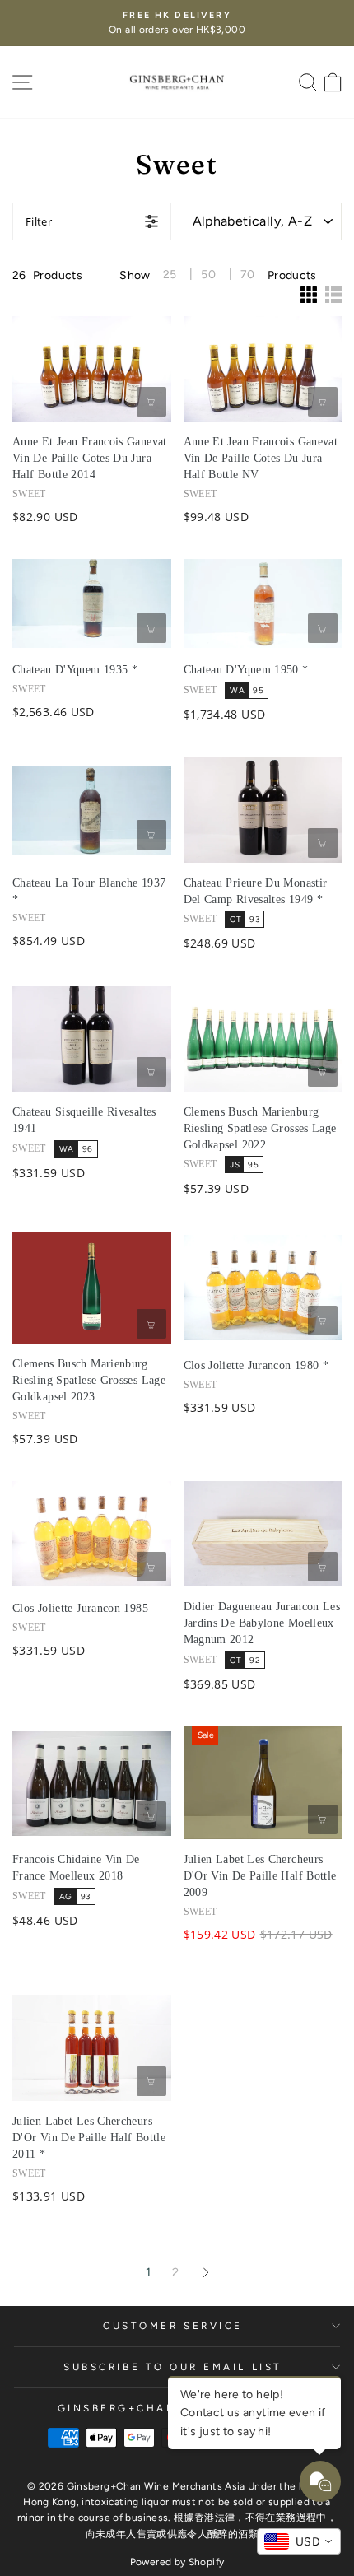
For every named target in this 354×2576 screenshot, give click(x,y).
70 (248, 275)
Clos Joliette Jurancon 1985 (80, 1608)
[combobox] (299, 2541)
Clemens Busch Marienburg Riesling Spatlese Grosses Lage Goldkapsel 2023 (89, 1380)
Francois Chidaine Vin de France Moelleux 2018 (76, 1868)
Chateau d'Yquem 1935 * (75, 670)
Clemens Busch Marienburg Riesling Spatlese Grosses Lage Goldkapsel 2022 (260, 1128)
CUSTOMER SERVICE (173, 2326)
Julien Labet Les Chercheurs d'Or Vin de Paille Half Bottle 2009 (260, 1876)
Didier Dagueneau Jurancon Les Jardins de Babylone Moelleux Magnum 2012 (262, 1623)
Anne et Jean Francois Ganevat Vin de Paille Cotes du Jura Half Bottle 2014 (90, 458)
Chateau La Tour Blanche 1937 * (89, 891)
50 (208, 275)
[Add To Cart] (151, 402)
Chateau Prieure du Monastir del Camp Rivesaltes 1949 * (256, 891)
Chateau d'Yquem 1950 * (246, 670)
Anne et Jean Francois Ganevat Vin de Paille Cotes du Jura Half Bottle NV (261, 458)
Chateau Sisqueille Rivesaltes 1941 (84, 1120)
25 (170, 275)
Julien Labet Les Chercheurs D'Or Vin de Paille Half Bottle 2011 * (89, 2138)
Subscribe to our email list (172, 2367)
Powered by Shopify (177, 2562)
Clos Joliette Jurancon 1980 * (256, 1365)
